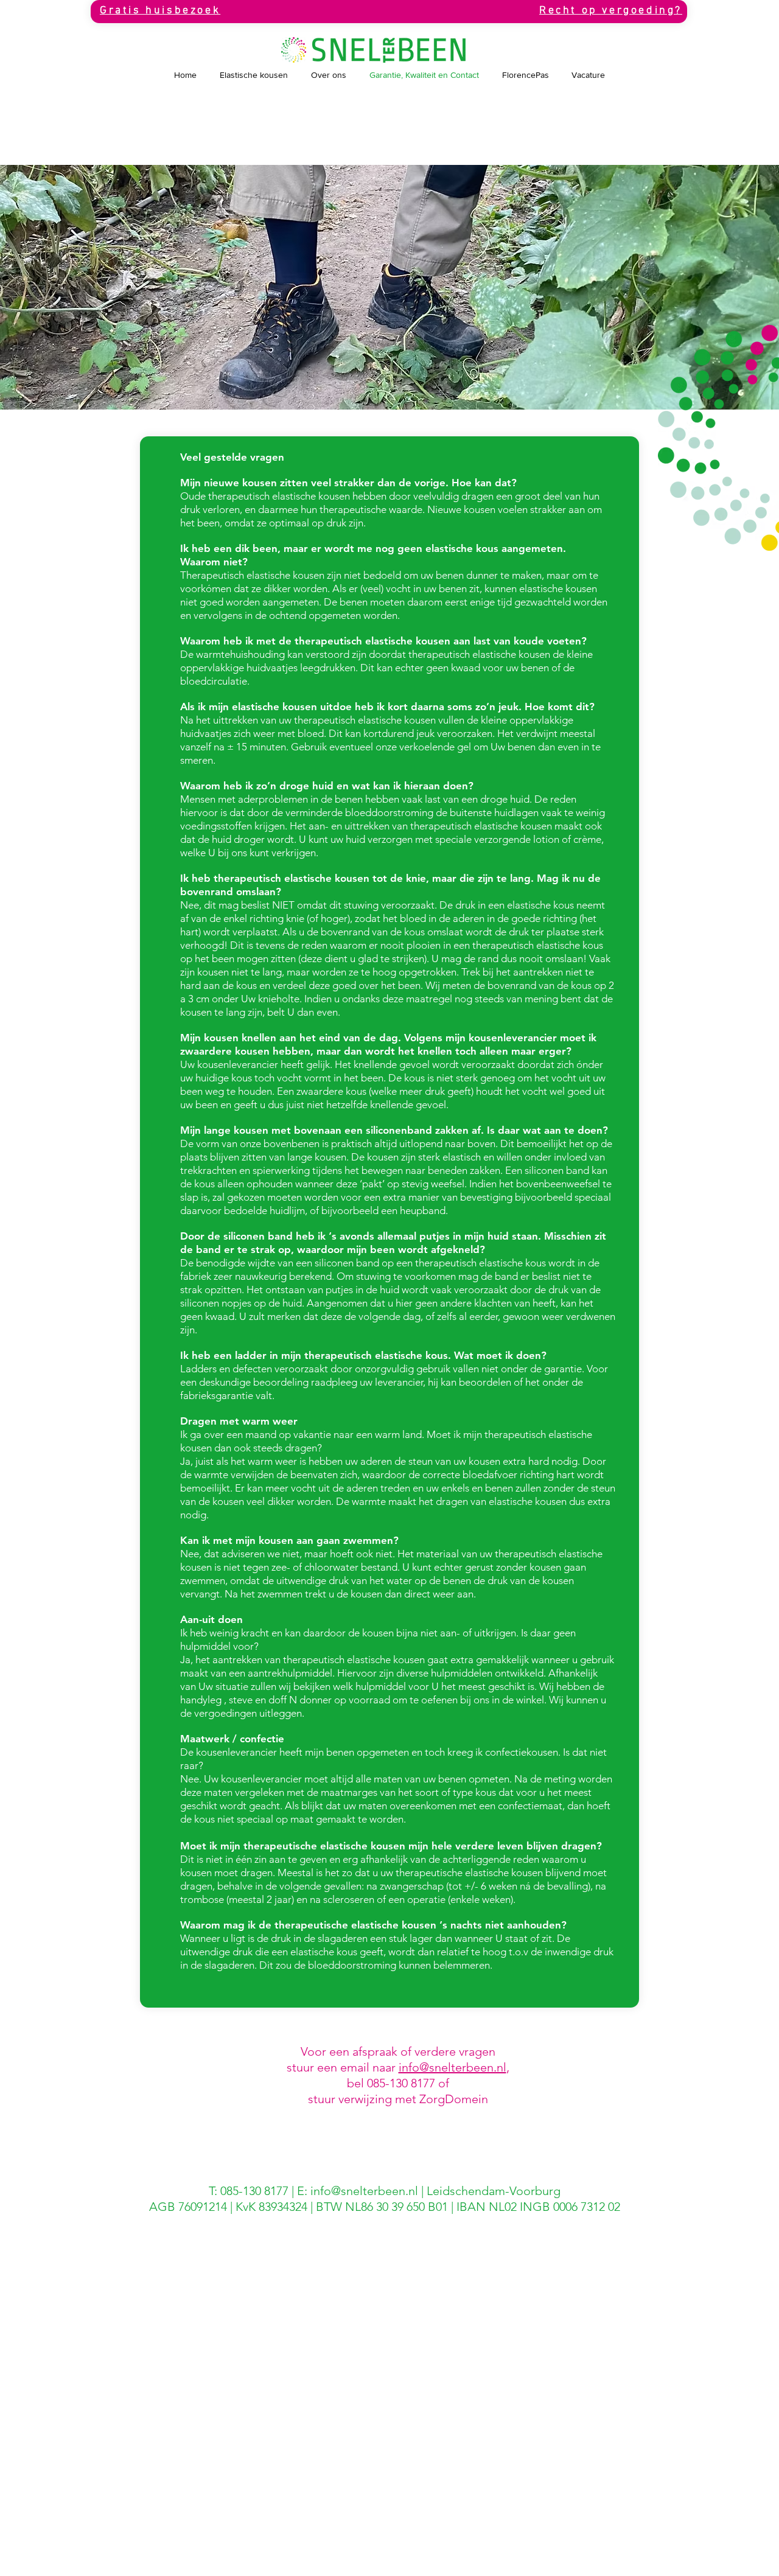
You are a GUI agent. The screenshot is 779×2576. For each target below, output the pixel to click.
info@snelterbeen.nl (452, 2067)
